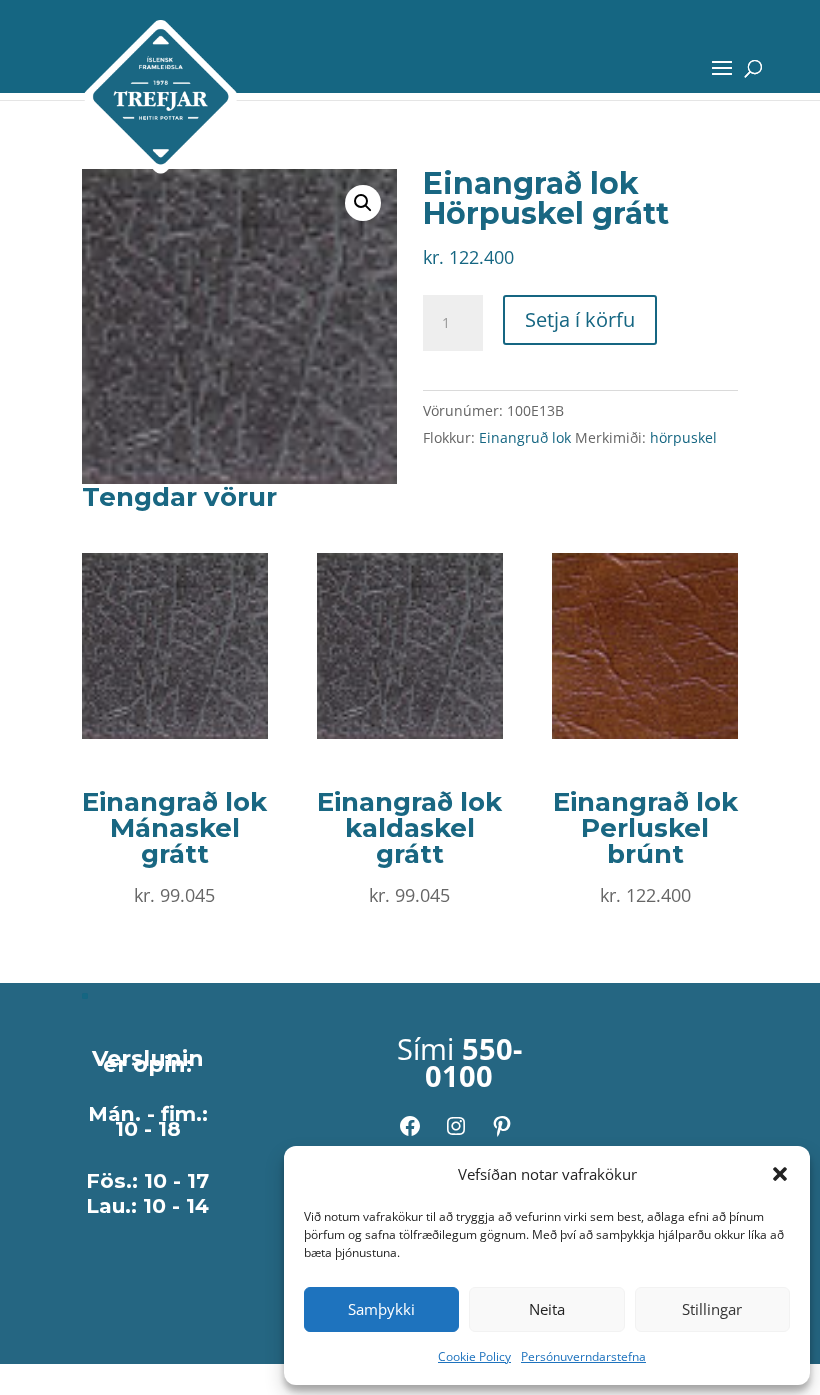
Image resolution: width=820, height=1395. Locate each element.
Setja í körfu (580, 319)
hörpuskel (683, 437)
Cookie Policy (474, 1356)
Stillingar (712, 1309)
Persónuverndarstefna (583, 1356)
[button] (780, 1174)
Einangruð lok (525, 437)
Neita (547, 1309)
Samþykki (381, 1309)
